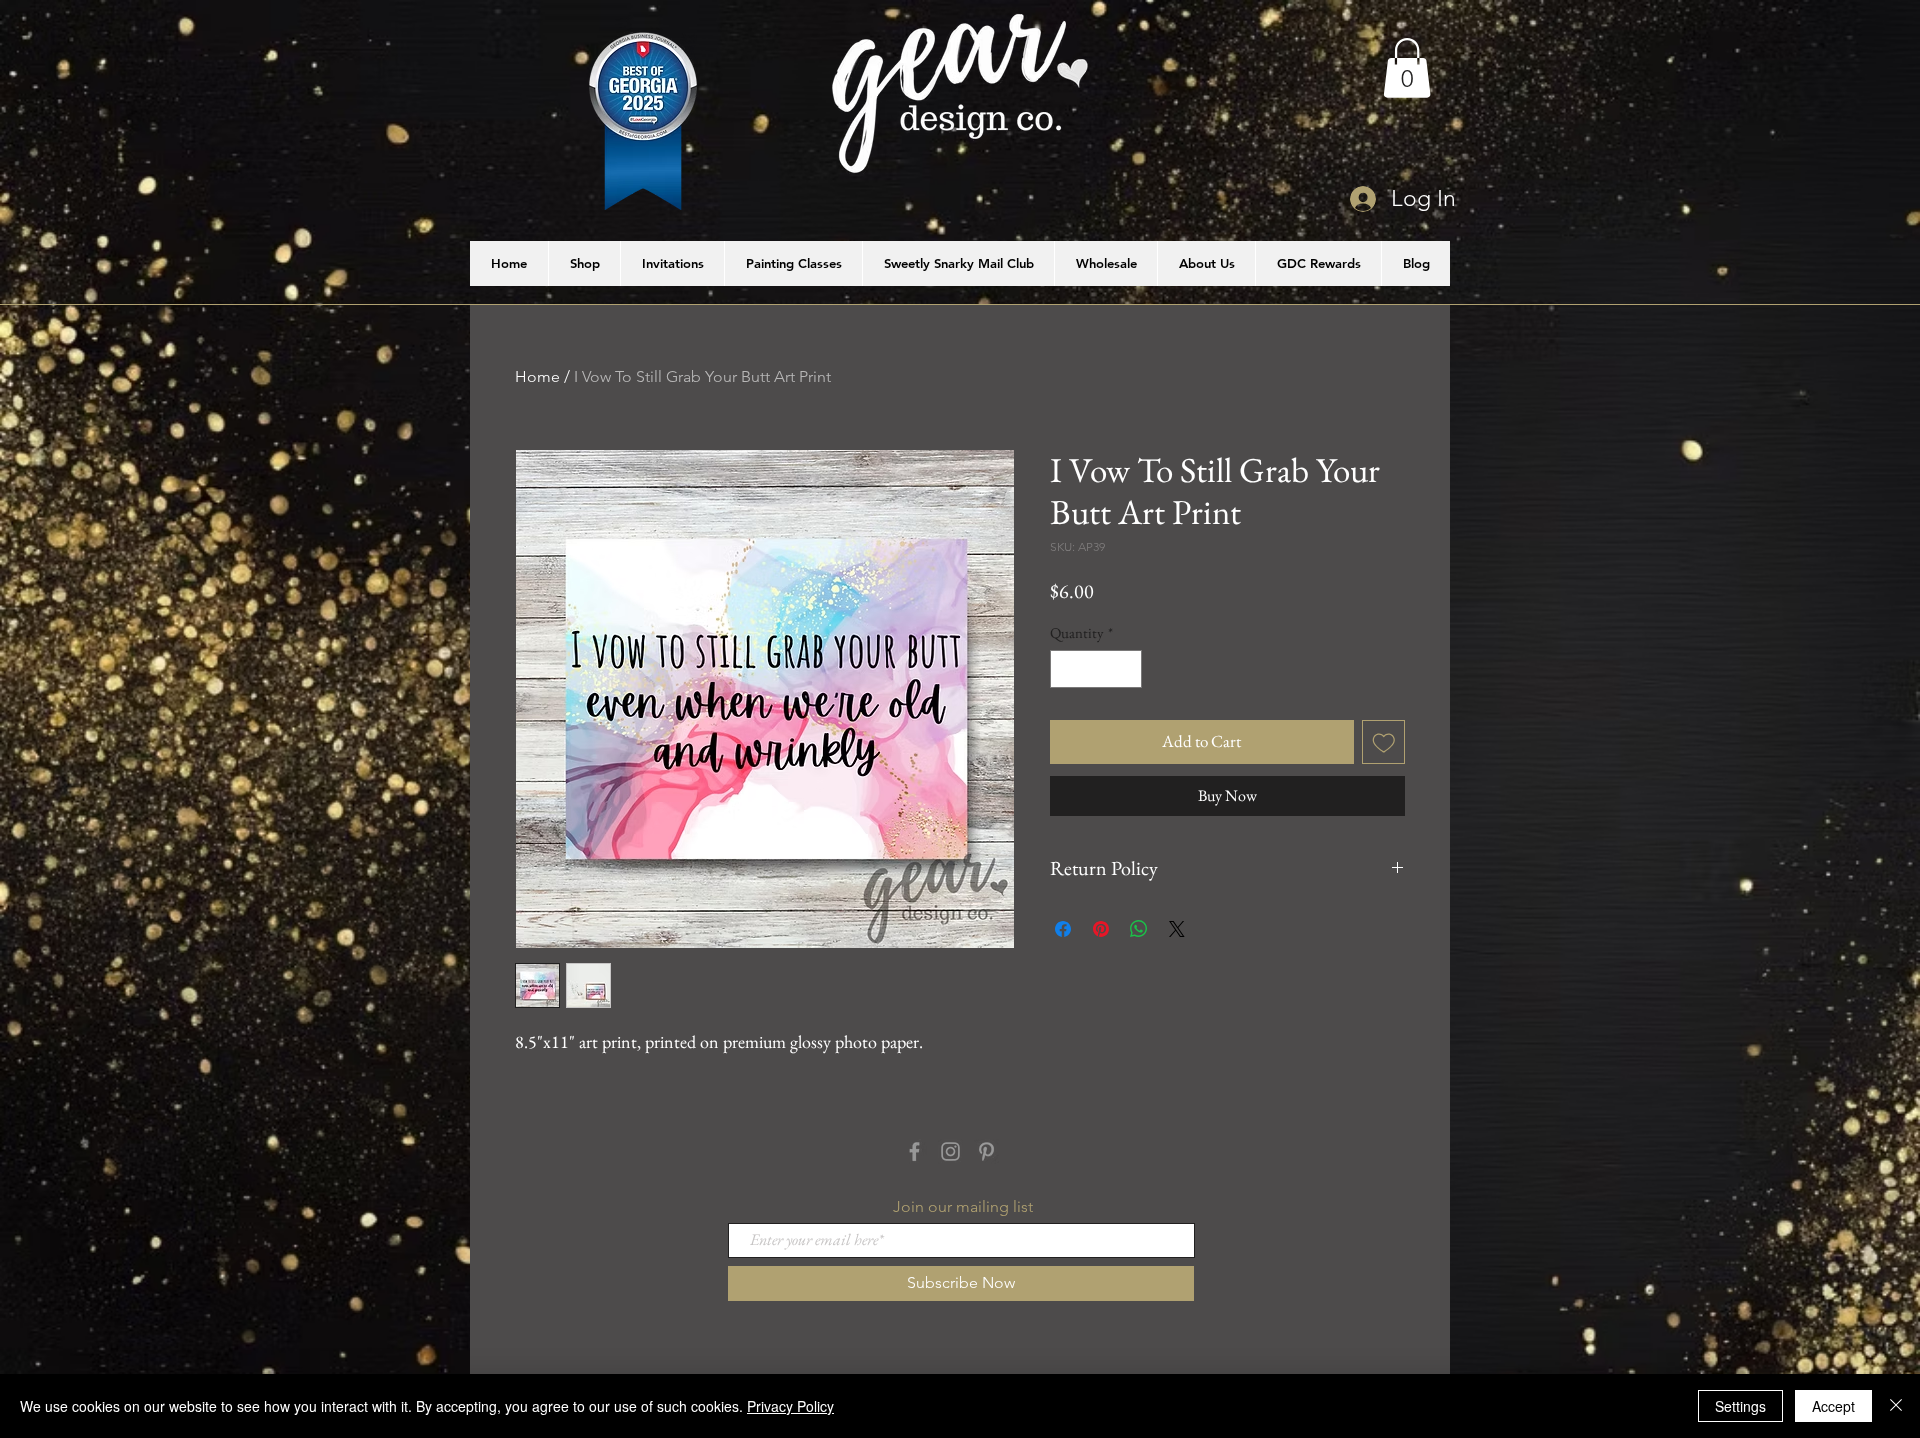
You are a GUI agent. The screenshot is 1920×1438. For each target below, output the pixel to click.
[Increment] (1126, 669)
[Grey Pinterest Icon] (986, 1151)
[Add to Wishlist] (1384, 742)
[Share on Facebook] (1063, 929)
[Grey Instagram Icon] (950, 1151)
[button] (1407, 68)
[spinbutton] (1096, 669)
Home (537, 376)
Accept (1833, 1406)
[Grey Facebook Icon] (914, 1151)
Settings (1740, 1406)
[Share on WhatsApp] (1139, 929)
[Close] (1896, 1406)
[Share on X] (1177, 929)
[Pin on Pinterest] (1101, 929)
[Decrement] (1066, 669)
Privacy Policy (790, 1406)
